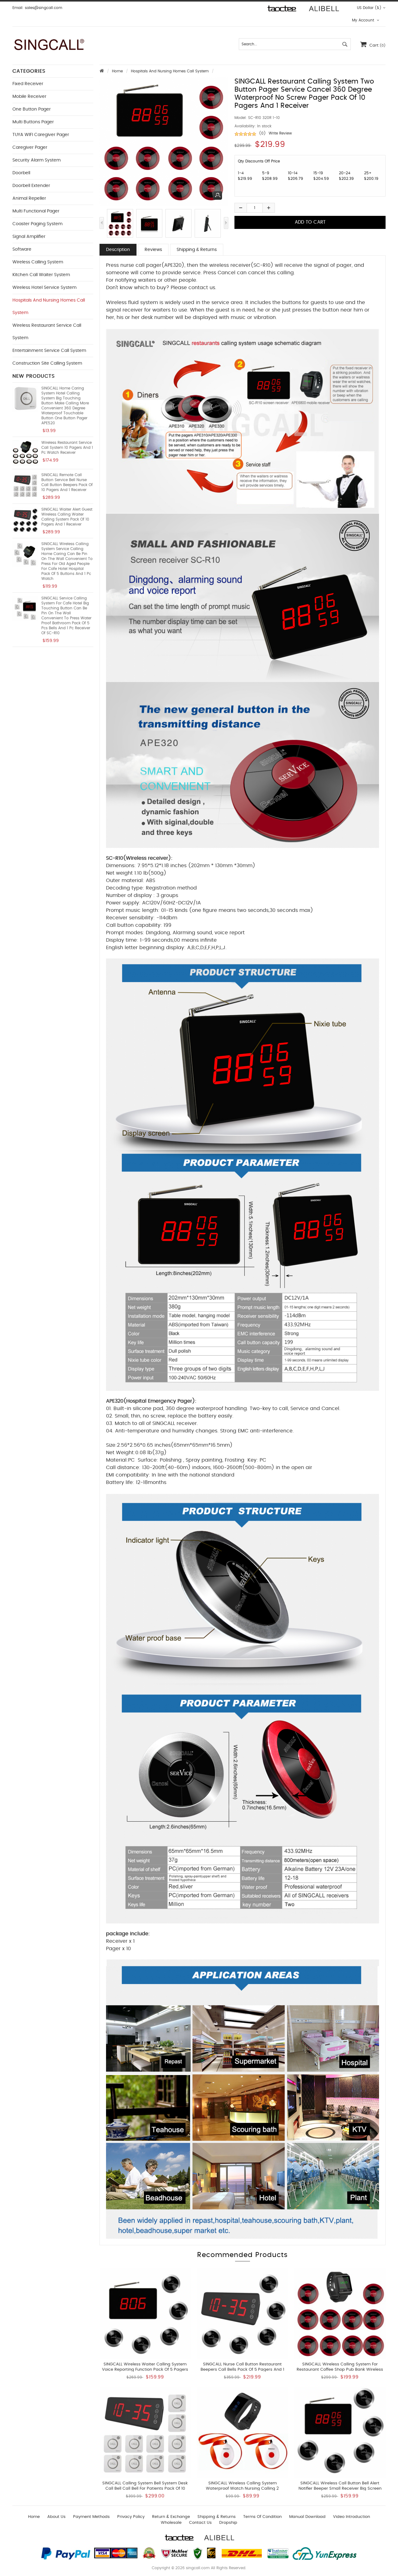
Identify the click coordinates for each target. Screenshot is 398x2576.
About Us (56, 2517)
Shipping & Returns (197, 250)
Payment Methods (91, 2517)
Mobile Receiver (29, 97)
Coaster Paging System (37, 224)
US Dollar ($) (369, 8)
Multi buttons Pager (33, 122)
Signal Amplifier (29, 237)
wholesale (171, 2523)
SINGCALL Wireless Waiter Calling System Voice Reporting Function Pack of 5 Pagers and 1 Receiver (145, 2370)
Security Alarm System (37, 160)
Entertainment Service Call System (49, 351)
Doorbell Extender (31, 186)
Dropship (228, 2523)
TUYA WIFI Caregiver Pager (41, 135)
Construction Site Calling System (47, 363)
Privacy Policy (131, 2517)
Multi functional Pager (36, 211)
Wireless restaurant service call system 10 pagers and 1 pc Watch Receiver (67, 448)
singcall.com (198, 2568)
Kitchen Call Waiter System (41, 275)
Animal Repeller (29, 198)
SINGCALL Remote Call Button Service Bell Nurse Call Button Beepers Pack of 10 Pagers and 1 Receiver (67, 482)
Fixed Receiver (28, 84)
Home (117, 71)
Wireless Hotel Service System (44, 288)
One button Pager (32, 109)
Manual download (307, 2517)
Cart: (377, 46)
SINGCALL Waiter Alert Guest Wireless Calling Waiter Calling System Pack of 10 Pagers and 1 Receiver (67, 517)
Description (118, 250)
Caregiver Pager (30, 148)
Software (22, 249)
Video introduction (352, 2517)
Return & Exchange (171, 2517)
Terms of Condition (262, 2517)
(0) (262, 133)
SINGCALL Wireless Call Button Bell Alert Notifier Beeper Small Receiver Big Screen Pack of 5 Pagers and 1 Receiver (340, 2489)
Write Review (280, 133)
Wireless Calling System (38, 262)
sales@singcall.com (44, 8)
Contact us (200, 2523)
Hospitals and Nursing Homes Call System (170, 71)
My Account (364, 20)
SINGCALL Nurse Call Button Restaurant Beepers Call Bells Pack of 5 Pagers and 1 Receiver (242, 2370)
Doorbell (21, 173)
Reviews (153, 250)
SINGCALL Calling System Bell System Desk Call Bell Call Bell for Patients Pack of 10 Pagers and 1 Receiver (145, 2489)
